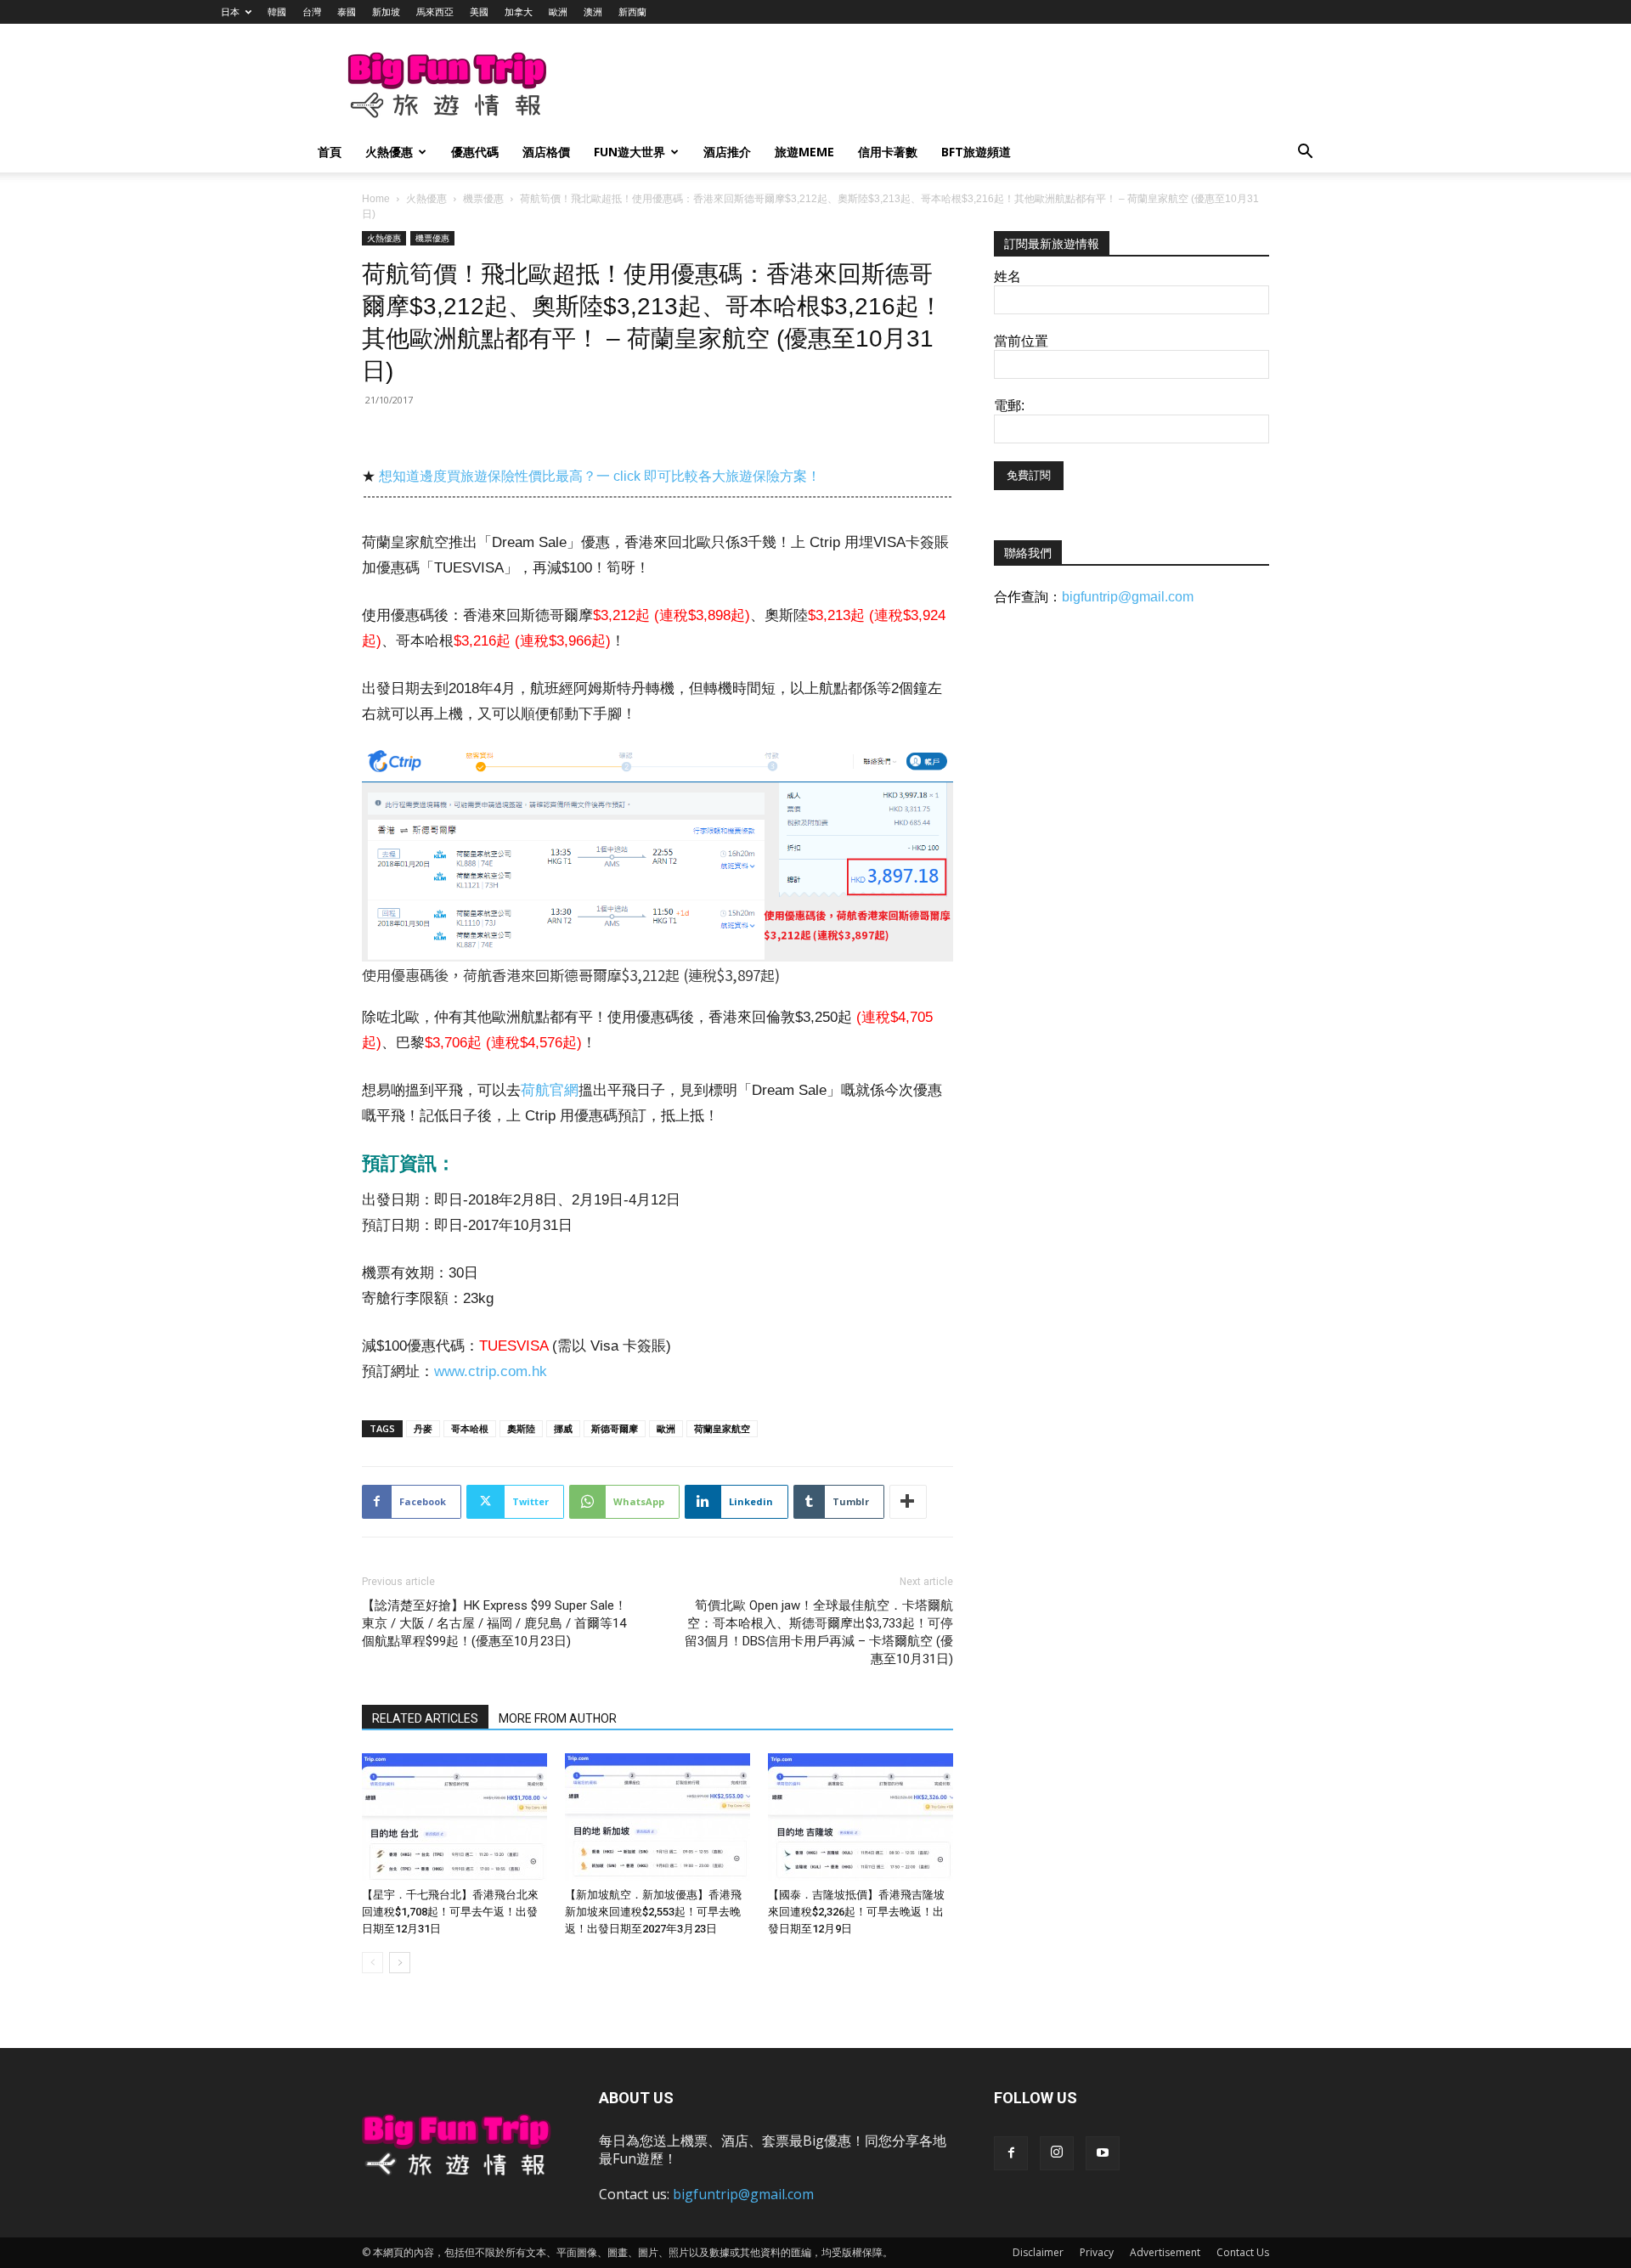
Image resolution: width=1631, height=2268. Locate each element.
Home (376, 199)
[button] (1305, 153)
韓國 (277, 11)
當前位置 (1021, 341)
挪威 (563, 1428)
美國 (479, 11)
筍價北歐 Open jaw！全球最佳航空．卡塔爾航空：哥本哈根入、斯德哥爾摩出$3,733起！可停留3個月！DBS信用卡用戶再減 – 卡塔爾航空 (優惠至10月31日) (819, 1632)
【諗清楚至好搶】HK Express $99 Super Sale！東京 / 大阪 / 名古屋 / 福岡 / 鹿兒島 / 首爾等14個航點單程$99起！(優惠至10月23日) (494, 1623)
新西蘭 (632, 11)
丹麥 (423, 1428)
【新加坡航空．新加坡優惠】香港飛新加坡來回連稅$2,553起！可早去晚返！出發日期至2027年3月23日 (653, 1912)
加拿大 (519, 11)
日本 (230, 11)
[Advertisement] (904, 86)
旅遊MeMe (804, 152)
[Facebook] (1011, 2153)
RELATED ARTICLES (425, 1718)
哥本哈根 (470, 1428)
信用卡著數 (888, 152)
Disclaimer (1038, 2252)
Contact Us (1243, 2252)
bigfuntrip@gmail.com (1128, 597)
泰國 (347, 11)
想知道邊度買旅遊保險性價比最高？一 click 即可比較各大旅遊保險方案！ (600, 476)
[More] (908, 1502)
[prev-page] (372, 1963)
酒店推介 (727, 152)
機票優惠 (483, 199)
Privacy (1097, 2252)
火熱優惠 (389, 152)
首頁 (330, 152)
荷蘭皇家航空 (722, 1428)
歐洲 (558, 11)
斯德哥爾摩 (615, 1428)
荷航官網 (550, 1090)
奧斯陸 (521, 1428)
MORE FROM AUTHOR (558, 1718)
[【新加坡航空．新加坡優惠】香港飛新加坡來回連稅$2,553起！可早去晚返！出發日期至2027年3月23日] (657, 1817)
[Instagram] (1057, 2153)
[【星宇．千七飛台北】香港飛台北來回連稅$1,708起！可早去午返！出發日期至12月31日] (454, 1817)
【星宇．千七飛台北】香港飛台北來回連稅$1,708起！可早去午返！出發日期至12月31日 (450, 1912)
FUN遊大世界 (629, 152)
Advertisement (1165, 2252)
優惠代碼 (475, 152)
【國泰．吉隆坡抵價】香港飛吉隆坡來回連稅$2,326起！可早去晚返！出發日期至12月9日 (856, 1912)
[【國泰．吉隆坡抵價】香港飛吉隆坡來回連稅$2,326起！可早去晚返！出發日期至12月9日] (861, 1817)
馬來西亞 (435, 11)
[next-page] (400, 1963)
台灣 (312, 11)
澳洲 (593, 11)
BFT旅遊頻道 (976, 152)
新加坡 (386, 11)
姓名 (1007, 276)
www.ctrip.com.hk (491, 1371)
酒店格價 (546, 152)
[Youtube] (1103, 2153)
